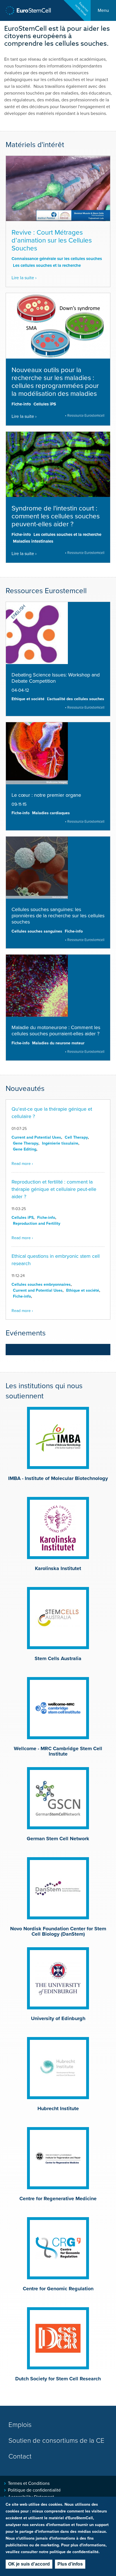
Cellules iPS (45, 404)
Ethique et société (28, 699)
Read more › (22, 1164)
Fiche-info (21, 404)
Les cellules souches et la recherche (47, 265)
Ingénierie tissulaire (60, 1143)
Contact (20, 2456)
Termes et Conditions (29, 2483)
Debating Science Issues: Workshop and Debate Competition (56, 678)
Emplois (20, 2425)
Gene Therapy (26, 1143)
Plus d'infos (70, 2564)
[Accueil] (28, 11)
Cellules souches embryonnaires (41, 1284)
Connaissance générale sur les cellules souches (57, 259)
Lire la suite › (24, 278)
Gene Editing (25, 1149)
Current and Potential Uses (36, 1137)
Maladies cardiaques (51, 813)
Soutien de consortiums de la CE (56, 2441)
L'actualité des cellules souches (76, 699)
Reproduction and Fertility (37, 1223)
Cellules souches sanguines (37, 931)
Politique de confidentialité (34, 2490)
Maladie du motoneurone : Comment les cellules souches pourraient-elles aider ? (56, 1031)
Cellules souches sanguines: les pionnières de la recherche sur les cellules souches (58, 916)
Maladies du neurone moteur (58, 1043)
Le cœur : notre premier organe (46, 795)
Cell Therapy (76, 1137)
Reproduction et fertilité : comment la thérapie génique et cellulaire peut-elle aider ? (54, 1189)
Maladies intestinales (33, 541)
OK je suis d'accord (29, 2564)
